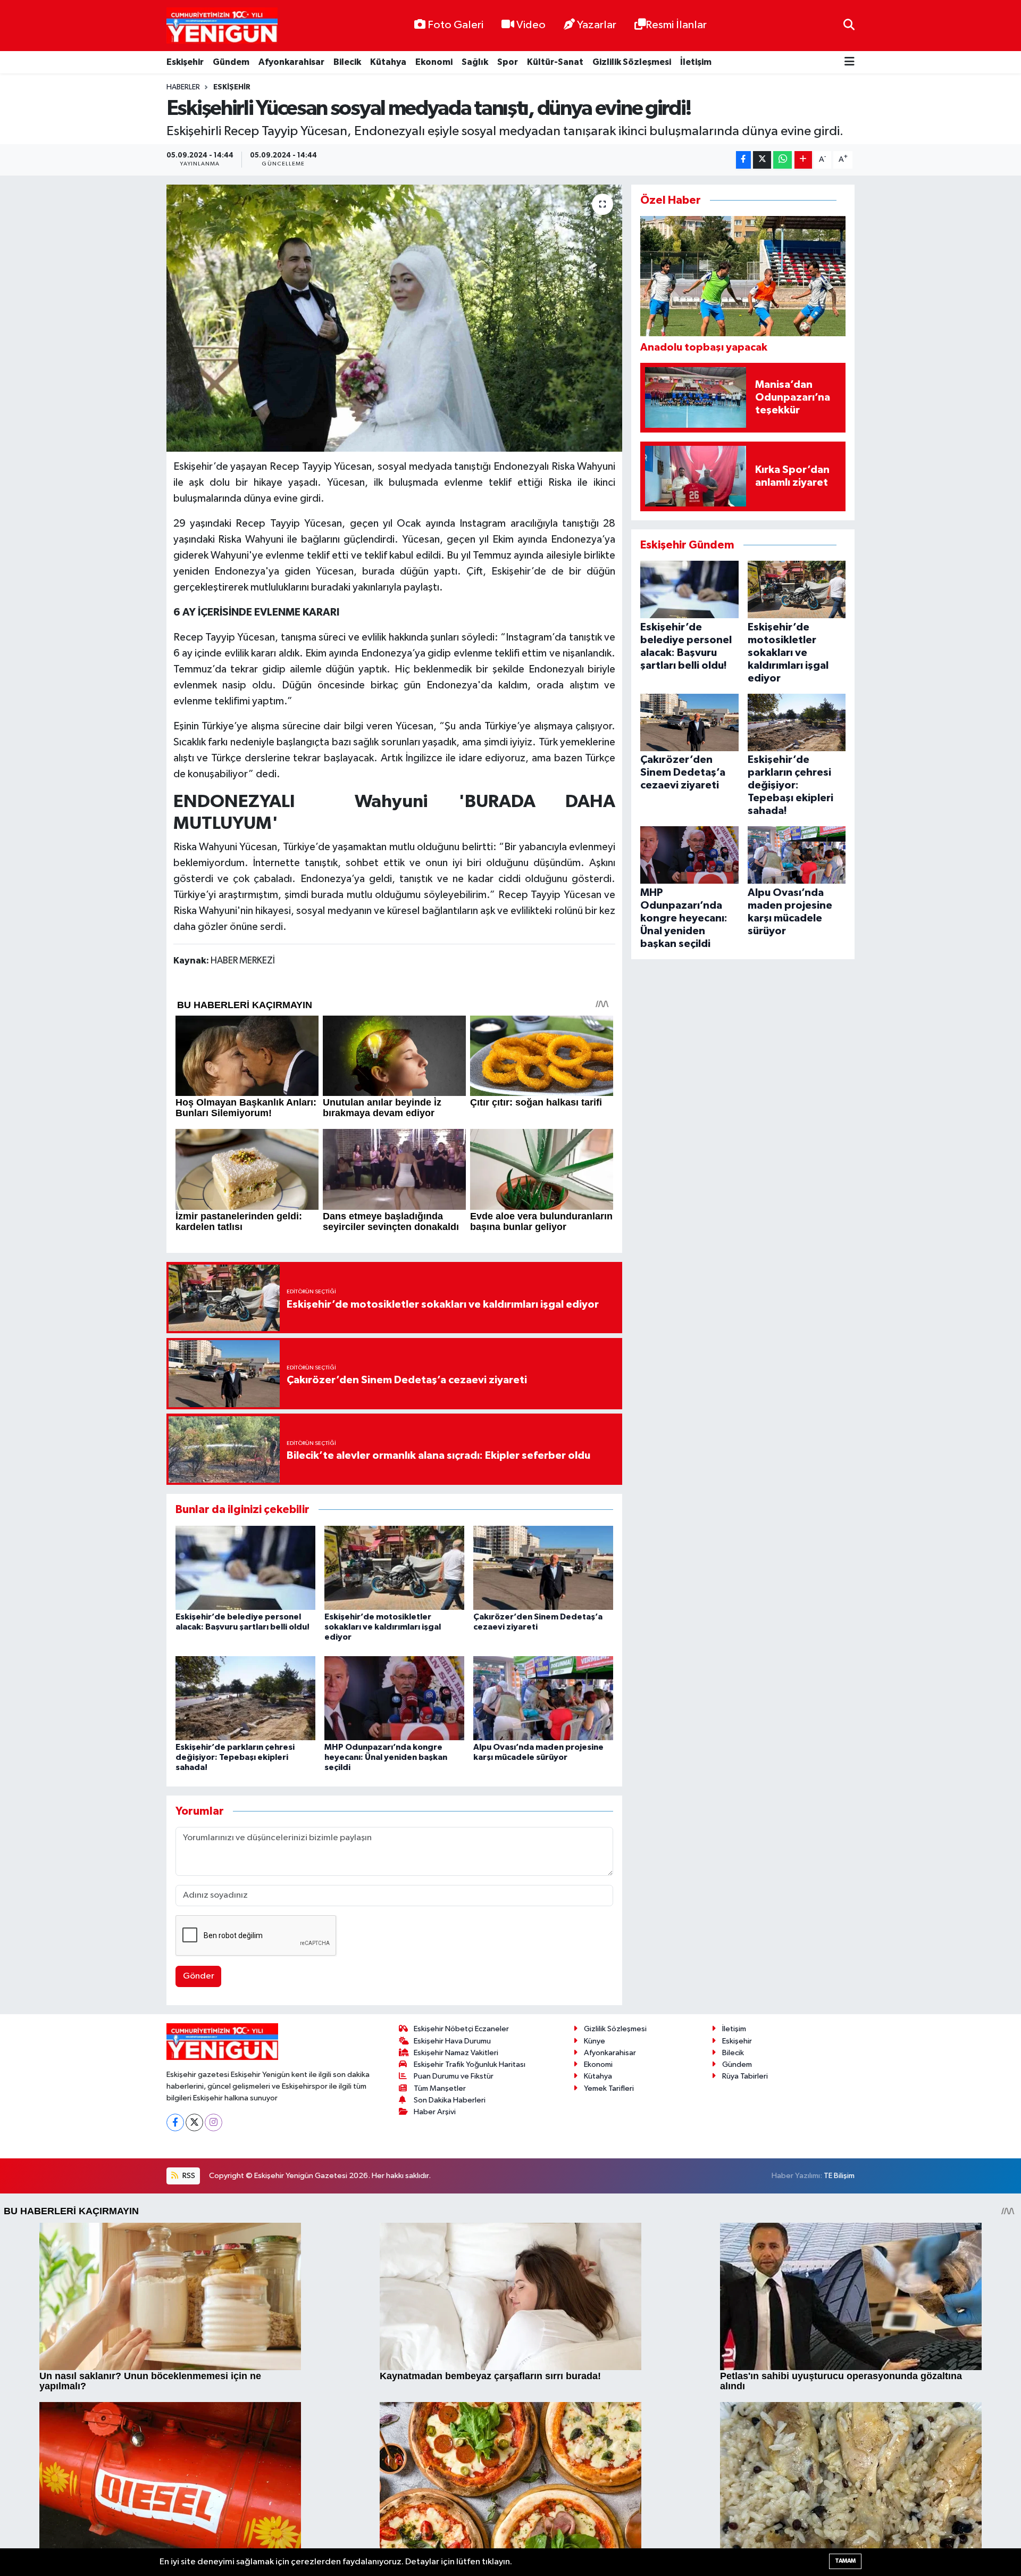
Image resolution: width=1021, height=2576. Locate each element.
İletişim (696, 62)
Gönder (199, 1976)
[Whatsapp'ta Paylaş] (783, 160)
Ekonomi (434, 62)
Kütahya (388, 62)
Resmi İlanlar (676, 25)
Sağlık (475, 62)
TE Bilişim (839, 2176)
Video (531, 25)
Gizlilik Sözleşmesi (632, 62)
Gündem (231, 62)
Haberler (183, 87)
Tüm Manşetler (440, 2088)
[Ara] (849, 25)
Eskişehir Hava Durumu (452, 2041)
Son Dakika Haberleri (450, 2100)
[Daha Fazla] (803, 160)
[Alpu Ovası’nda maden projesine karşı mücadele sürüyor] (543, 1698)
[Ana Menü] (850, 63)
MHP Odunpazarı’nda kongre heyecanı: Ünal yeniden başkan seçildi (386, 1757)
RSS (188, 2176)
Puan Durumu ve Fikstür (454, 2076)
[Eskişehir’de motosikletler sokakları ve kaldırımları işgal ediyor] (394, 1568)
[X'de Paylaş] (762, 160)
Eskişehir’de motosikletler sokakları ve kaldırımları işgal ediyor (383, 1627)
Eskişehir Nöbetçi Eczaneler (461, 2029)
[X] (194, 2122)
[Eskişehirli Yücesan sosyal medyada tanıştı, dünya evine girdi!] (394, 318)
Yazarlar (597, 25)
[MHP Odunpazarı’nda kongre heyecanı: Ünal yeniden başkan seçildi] (394, 1698)
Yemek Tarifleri (609, 2088)
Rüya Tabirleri (745, 2076)
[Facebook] (175, 2122)
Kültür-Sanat (555, 62)
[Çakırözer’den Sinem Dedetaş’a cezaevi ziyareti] (543, 1568)
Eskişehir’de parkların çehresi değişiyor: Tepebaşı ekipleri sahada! (235, 1757)
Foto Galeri (455, 25)
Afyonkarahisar (291, 62)
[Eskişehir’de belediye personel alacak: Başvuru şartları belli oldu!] (245, 1568)
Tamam (845, 2561)
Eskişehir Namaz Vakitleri (456, 2053)
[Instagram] (214, 2122)
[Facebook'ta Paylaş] (743, 160)
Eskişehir (185, 62)
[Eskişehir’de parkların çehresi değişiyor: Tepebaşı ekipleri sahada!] (245, 1698)
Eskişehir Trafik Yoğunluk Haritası (470, 2064)
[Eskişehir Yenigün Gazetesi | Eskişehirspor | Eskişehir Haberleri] (222, 26)
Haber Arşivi (435, 2112)
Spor (508, 62)
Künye (595, 2041)
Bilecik (347, 62)
